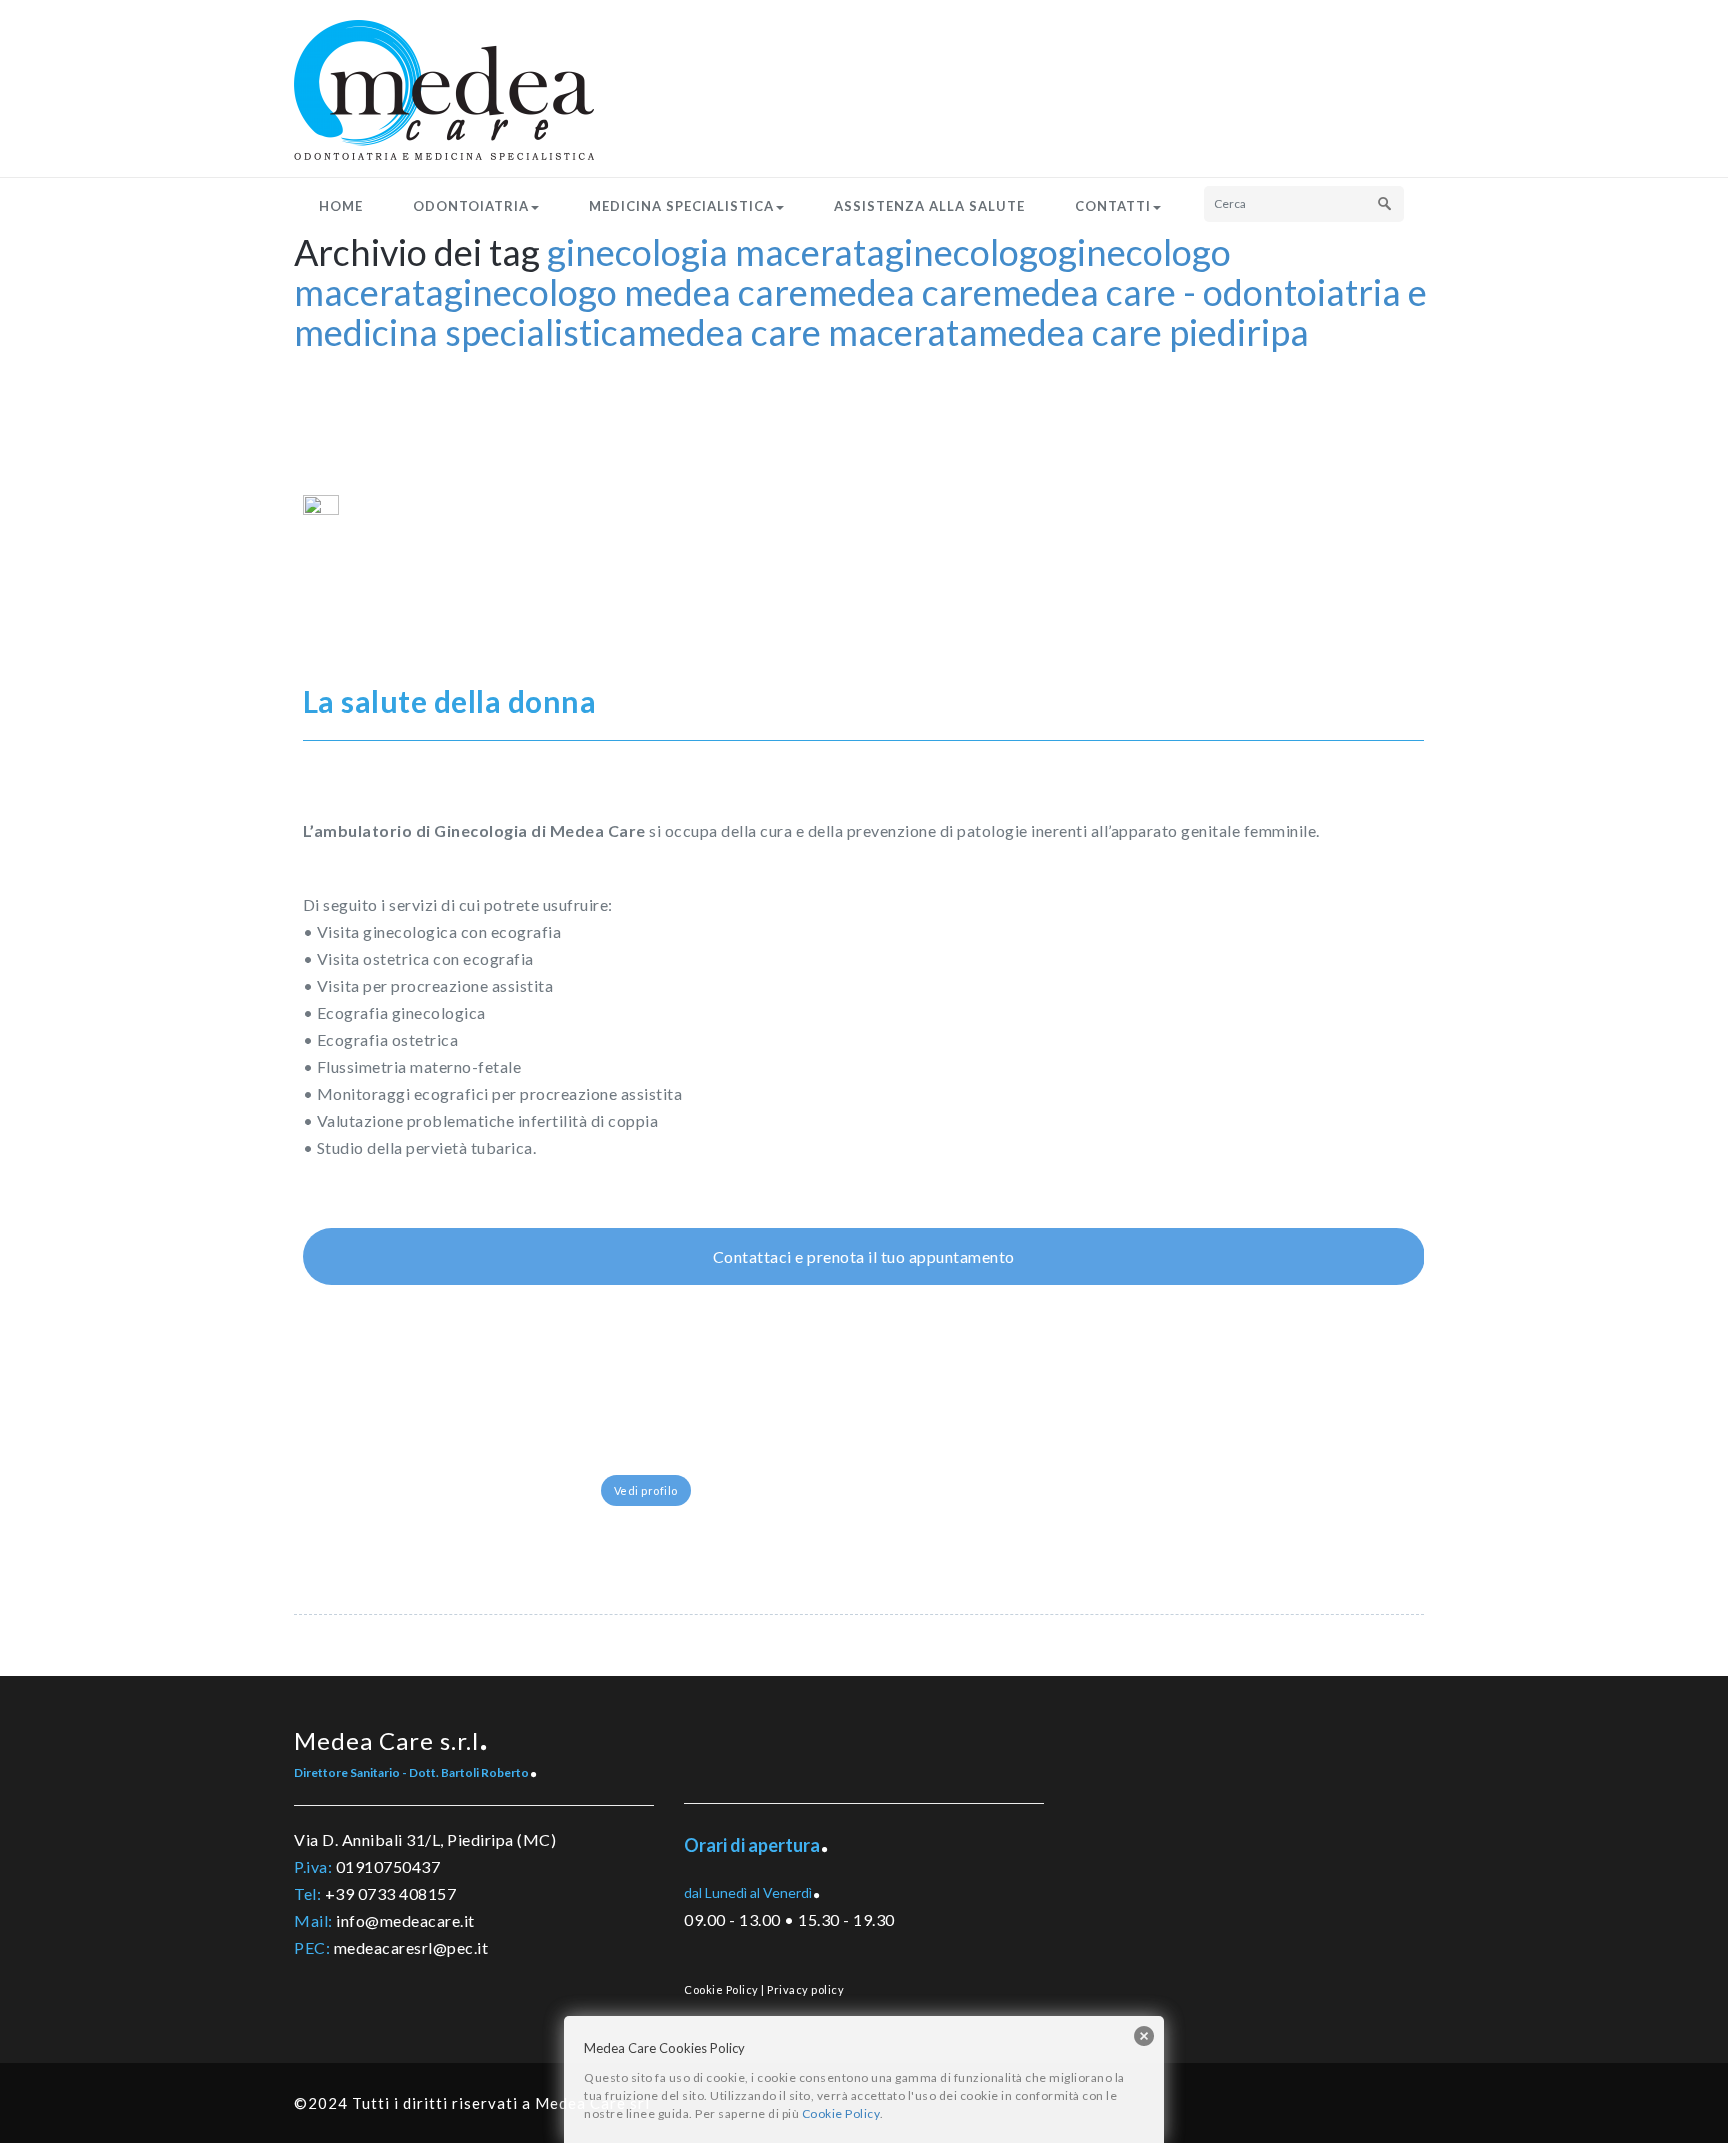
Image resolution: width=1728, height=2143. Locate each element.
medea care (900, 292)
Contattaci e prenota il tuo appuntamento (864, 1256)
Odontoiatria (471, 206)
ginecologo (971, 252)
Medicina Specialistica (681, 206)
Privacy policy (805, 1989)
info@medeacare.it (405, 1920)
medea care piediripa (1143, 332)
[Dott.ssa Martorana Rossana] (672, 1478)
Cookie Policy (721, 1989)
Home (341, 206)
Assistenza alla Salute (929, 206)
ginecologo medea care (626, 292)
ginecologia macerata (716, 252)
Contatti (1113, 206)
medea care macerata (807, 332)
